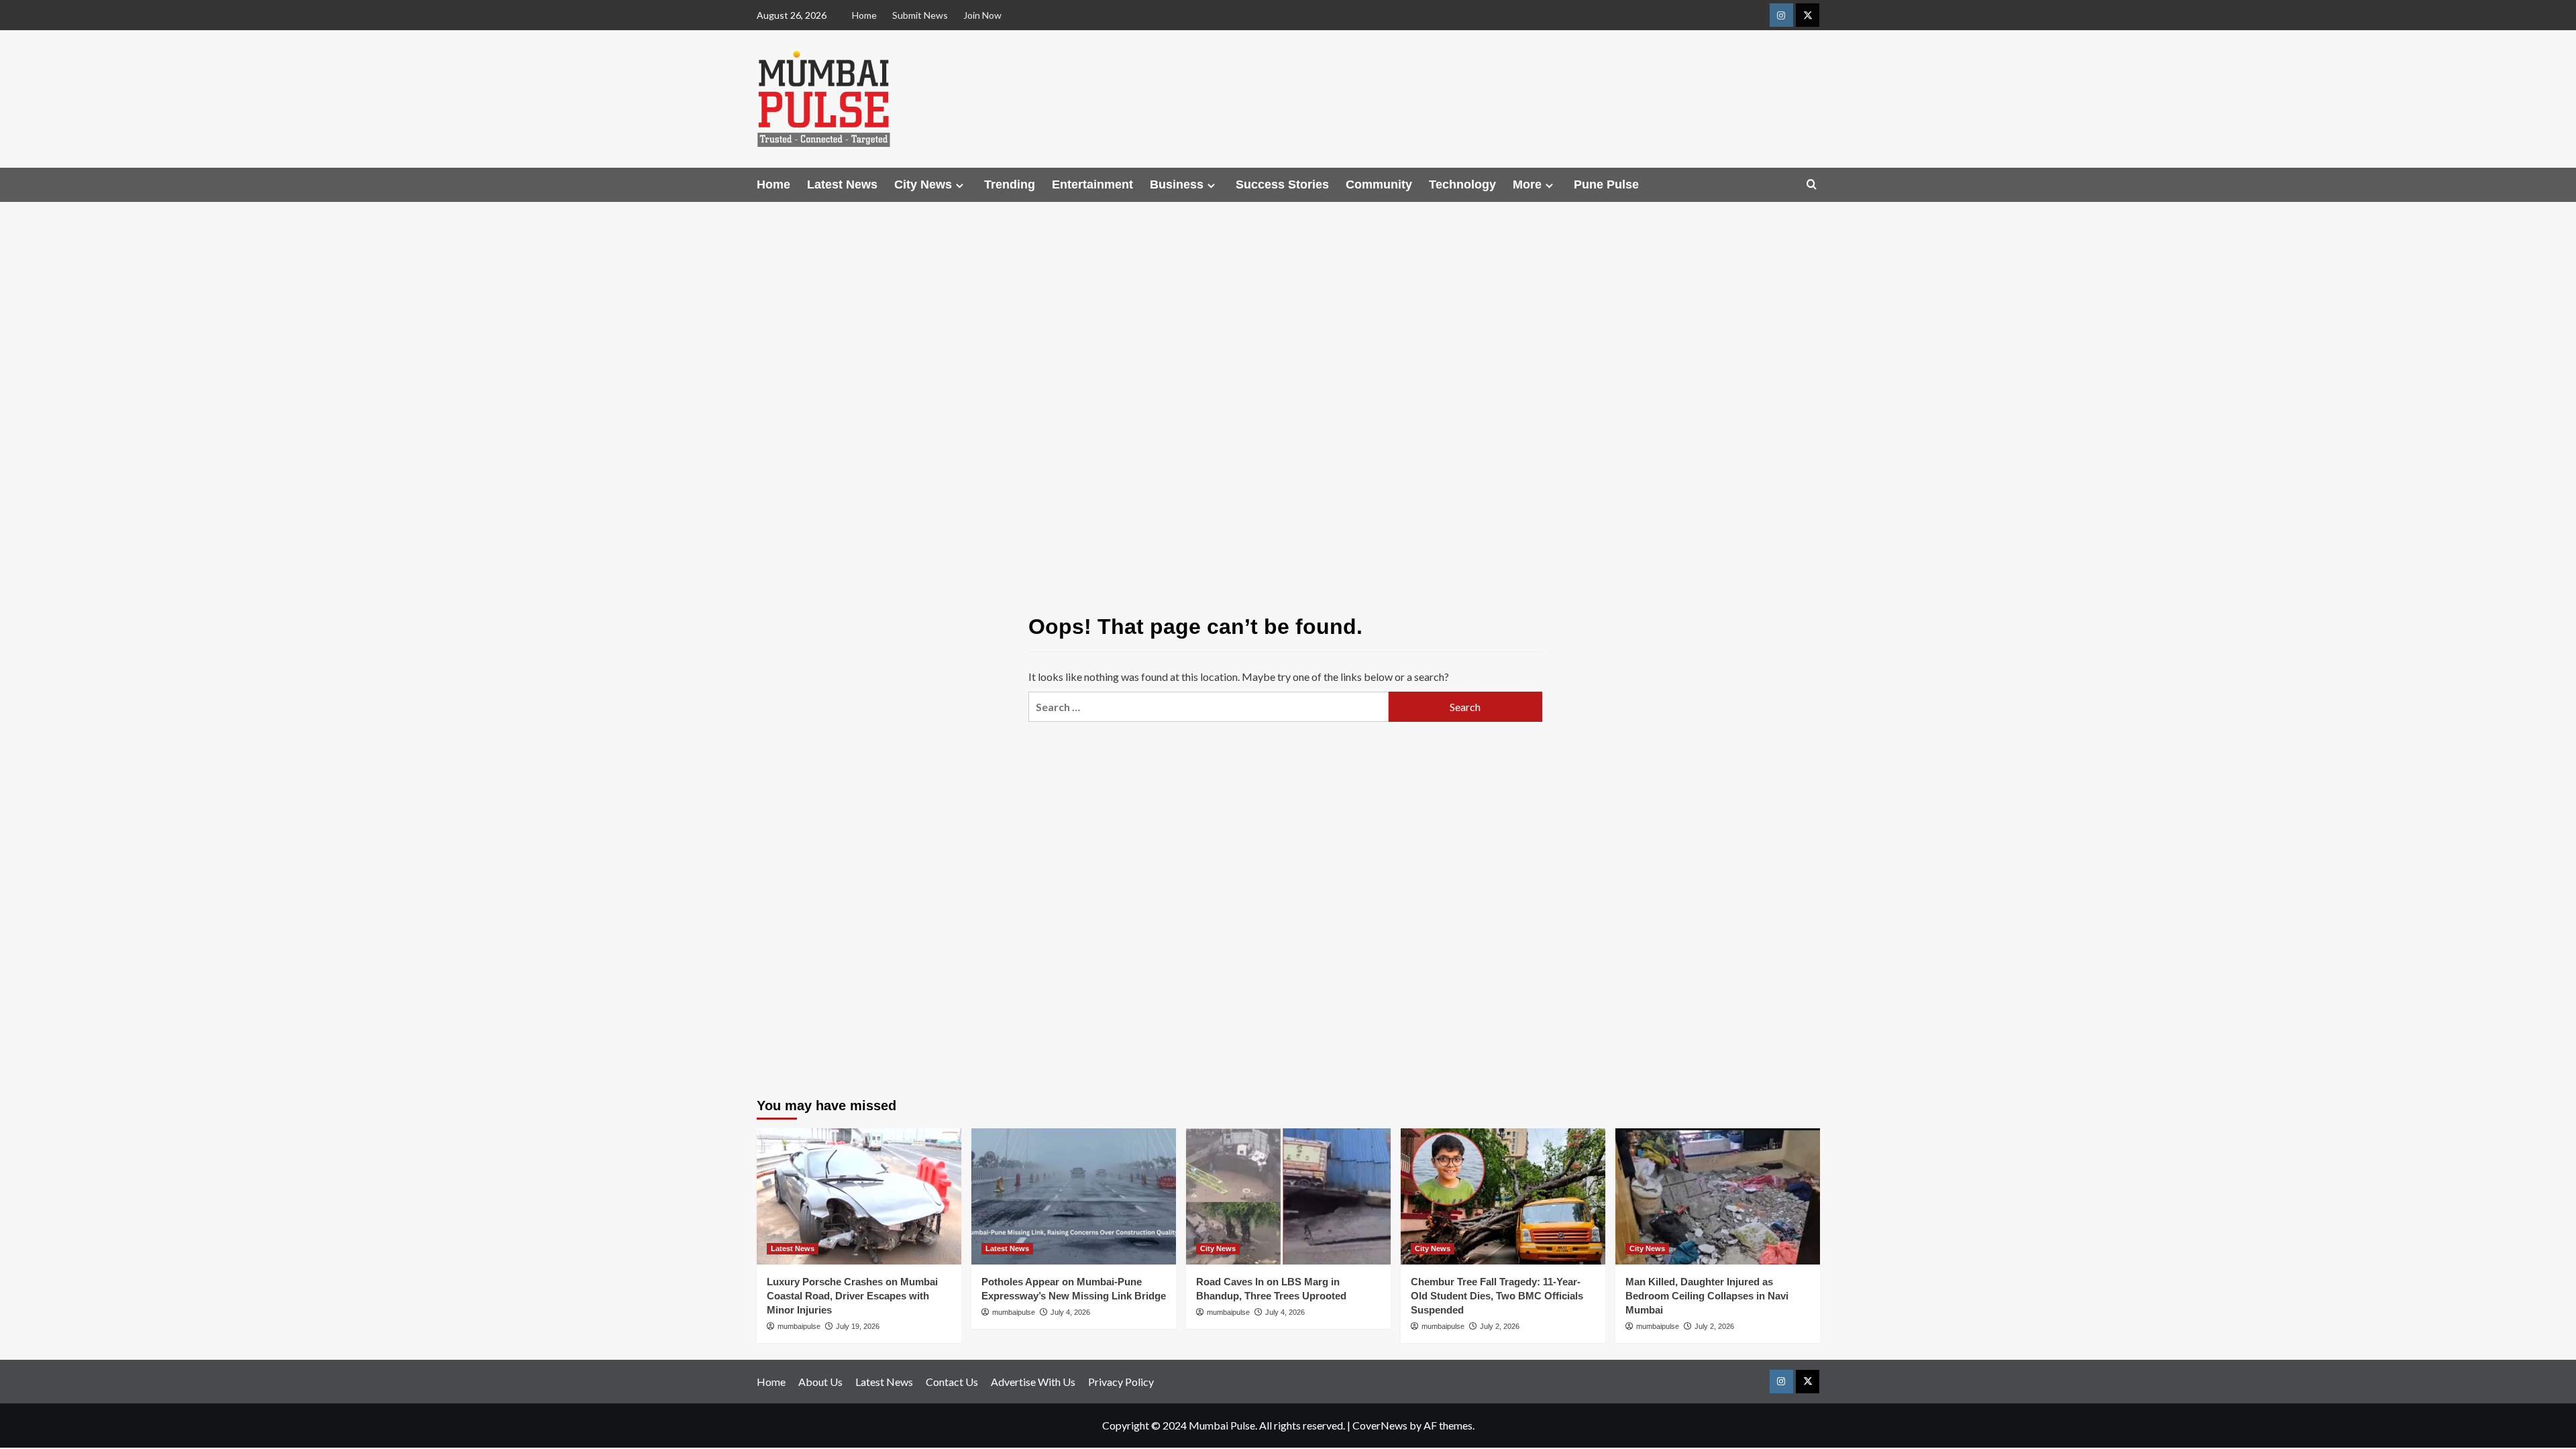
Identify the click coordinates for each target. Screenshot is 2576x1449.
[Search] (1812, 185)
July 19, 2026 (858, 1326)
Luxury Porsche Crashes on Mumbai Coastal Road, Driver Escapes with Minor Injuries (852, 1296)
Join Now (982, 15)
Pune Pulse (1606, 184)
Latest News (842, 184)
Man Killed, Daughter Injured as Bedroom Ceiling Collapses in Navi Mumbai (1707, 1296)
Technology (1462, 184)
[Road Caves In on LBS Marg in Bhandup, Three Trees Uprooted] (1288, 1196)
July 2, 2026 (1500, 1326)
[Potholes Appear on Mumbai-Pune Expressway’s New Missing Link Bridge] (1074, 1196)
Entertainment (1092, 184)
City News (923, 184)
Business (1177, 184)
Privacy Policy (1121, 1382)
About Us (820, 1382)
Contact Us (952, 1382)
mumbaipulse (799, 1326)
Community (1379, 184)
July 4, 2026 (1070, 1312)
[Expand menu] (960, 185)
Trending (1010, 184)
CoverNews (1380, 1425)
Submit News (920, 15)
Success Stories (1282, 184)
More (1527, 184)
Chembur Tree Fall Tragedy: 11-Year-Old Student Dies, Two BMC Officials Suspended (1497, 1296)
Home (864, 15)
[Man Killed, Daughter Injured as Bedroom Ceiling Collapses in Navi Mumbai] (1718, 1196)
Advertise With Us (1033, 1382)
